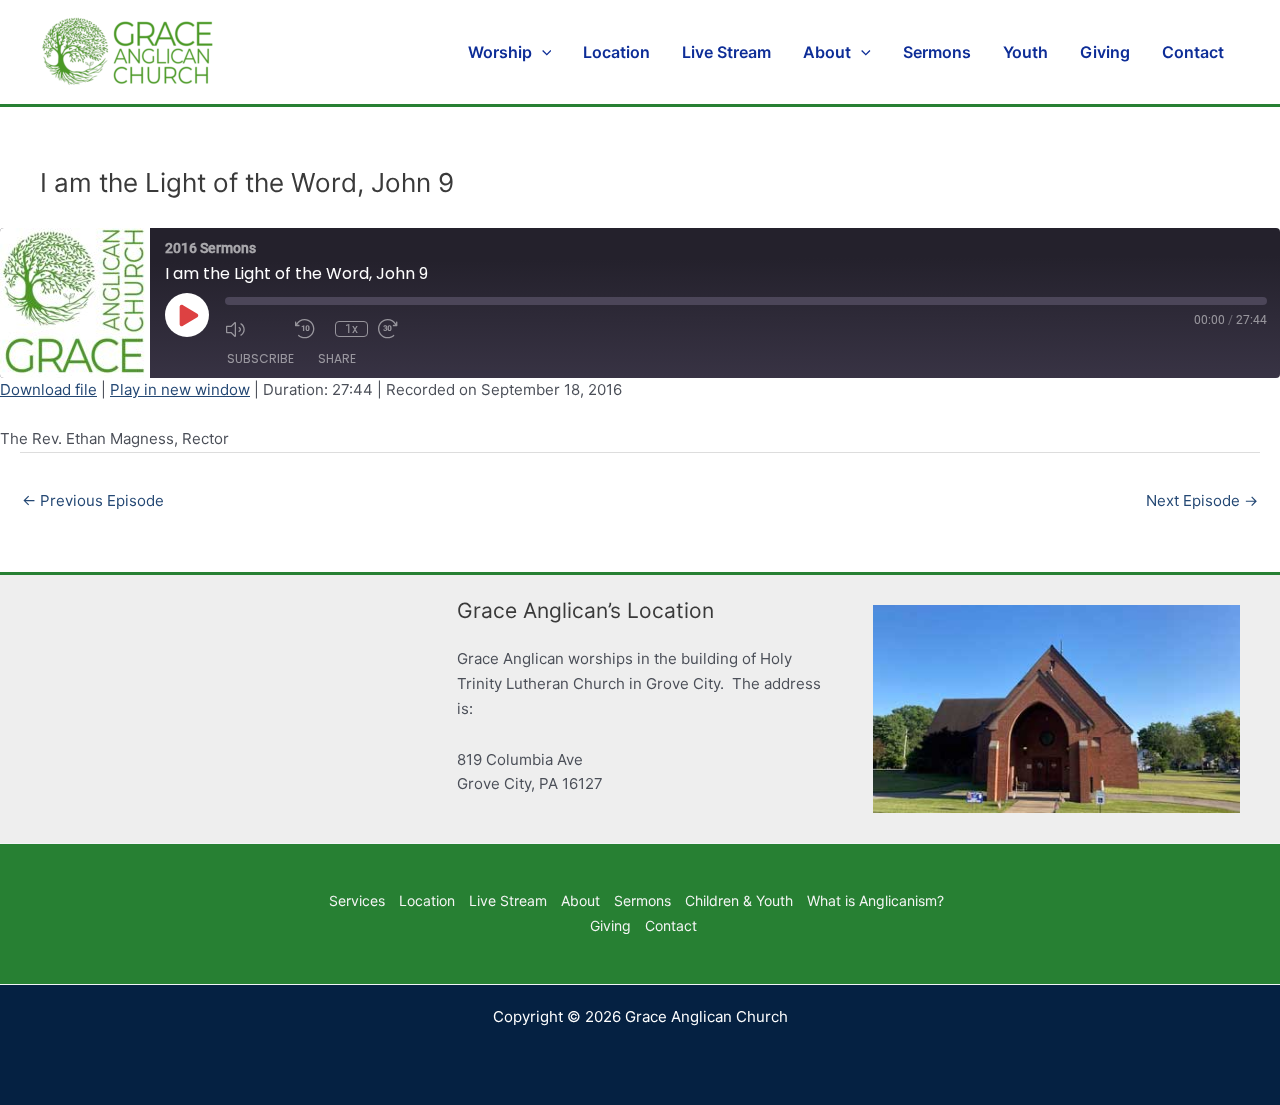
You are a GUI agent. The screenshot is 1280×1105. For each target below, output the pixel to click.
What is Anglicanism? (875, 900)
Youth (1025, 52)
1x (351, 329)
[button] (542, 52)
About (827, 52)
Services (357, 900)
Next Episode (1202, 500)
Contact (1193, 52)
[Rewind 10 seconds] (310, 329)
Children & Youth (739, 900)
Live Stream (726, 52)
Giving (1105, 52)
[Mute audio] (255, 329)
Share (337, 358)
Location (616, 52)
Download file (48, 389)
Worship (500, 52)
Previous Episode (93, 500)
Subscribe (260, 358)
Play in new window (180, 389)
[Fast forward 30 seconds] (408, 329)
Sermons (937, 52)
